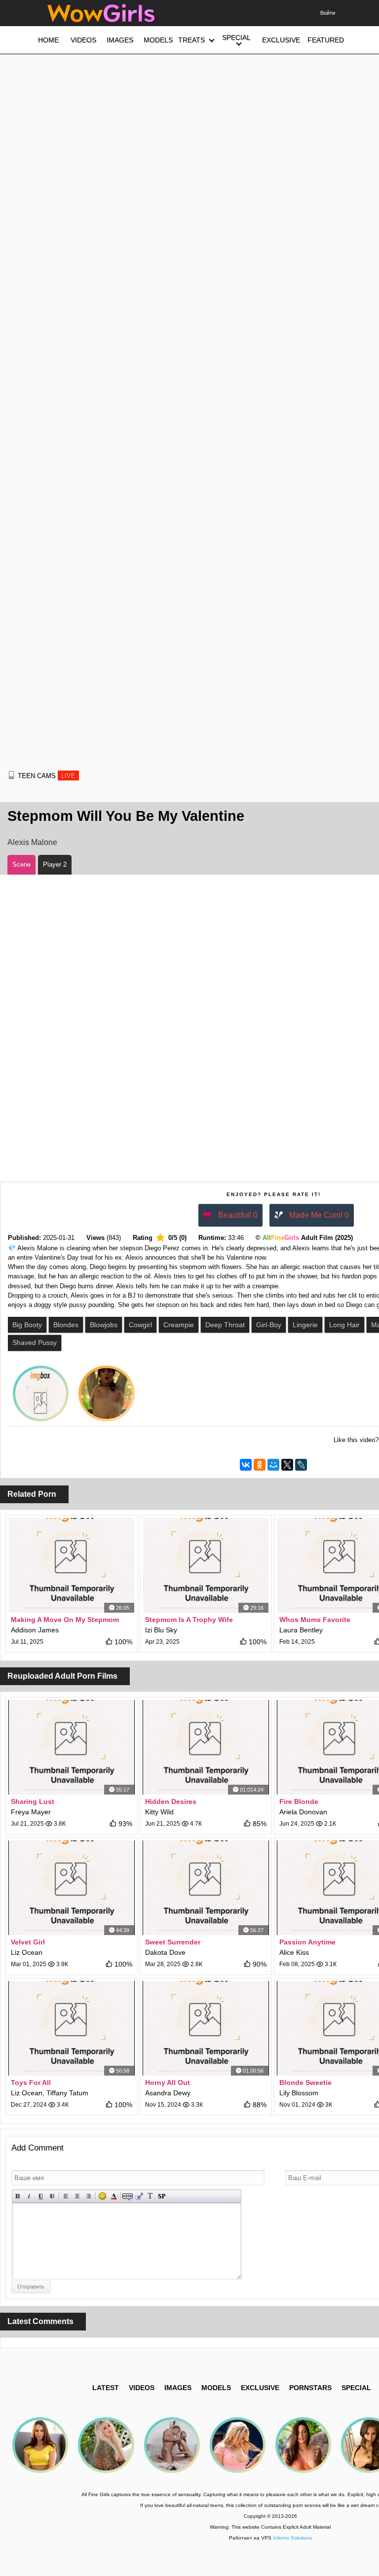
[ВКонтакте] (246, 1465)
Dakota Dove (165, 1952)
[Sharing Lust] (72, 1747)
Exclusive (260, 2388)
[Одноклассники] (260, 1465)
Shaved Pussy (35, 1342)
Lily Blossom (299, 2093)
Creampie (179, 1325)
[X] (287, 1465)
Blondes (66, 1325)
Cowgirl (140, 1325)
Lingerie (305, 1325)
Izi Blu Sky (161, 1630)
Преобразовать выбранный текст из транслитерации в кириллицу (150, 2196)
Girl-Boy (269, 1325)
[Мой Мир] (273, 1465)
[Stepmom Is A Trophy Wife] (206, 1565)
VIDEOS (142, 2388)
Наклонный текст (29, 2196)
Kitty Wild (159, 1812)
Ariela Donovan (303, 1812)
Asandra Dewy (168, 2093)
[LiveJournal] (301, 1465)
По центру (77, 2196)
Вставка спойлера (162, 2196)
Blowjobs (104, 1325)
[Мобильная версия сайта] (11, 775)
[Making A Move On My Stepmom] (72, 1565)
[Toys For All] (72, 2028)
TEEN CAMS (47, 776)
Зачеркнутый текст (52, 2196)
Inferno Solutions (292, 2538)
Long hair (344, 1325)
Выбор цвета (114, 2196)
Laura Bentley (301, 1630)
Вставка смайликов (102, 2196)
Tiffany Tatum (67, 2093)
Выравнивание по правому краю (89, 2196)
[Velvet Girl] (72, 1888)
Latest (106, 2388)
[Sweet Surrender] (206, 1888)
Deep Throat (225, 1325)
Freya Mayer (31, 1812)
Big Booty (27, 1325)
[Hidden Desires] (206, 1747)
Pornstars (310, 2388)
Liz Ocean (27, 1952)
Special (356, 2388)
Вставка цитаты (139, 2196)
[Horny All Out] (206, 2028)
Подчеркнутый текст (41, 2196)
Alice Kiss (294, 1952)
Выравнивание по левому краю (66, 2196)
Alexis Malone (32, 842)
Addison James (35, 1630)
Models (216, 2388)
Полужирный (18, 2196)
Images (178, 2388)
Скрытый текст (128, 2196)
